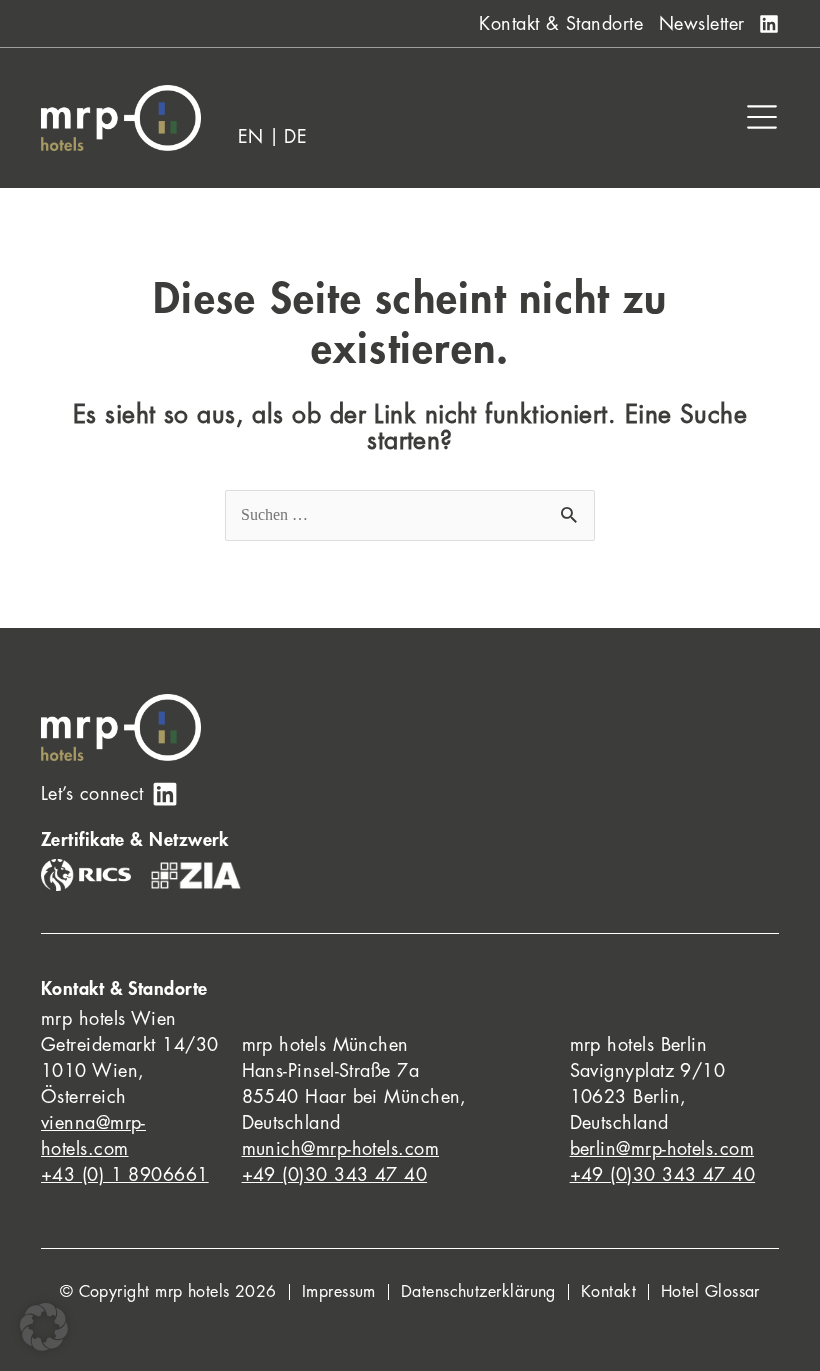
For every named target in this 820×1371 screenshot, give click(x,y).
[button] (44, 1327)
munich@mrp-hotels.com (340, 1149)
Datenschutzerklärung (478, 1292)
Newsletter (702, 24)
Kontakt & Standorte (561, 24)
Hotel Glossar (710, 1292)
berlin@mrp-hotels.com (662, 1149)
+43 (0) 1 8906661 (125, 1175)
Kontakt (608, 1292)
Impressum (339, 1292)
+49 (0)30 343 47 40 (335, 1175)
